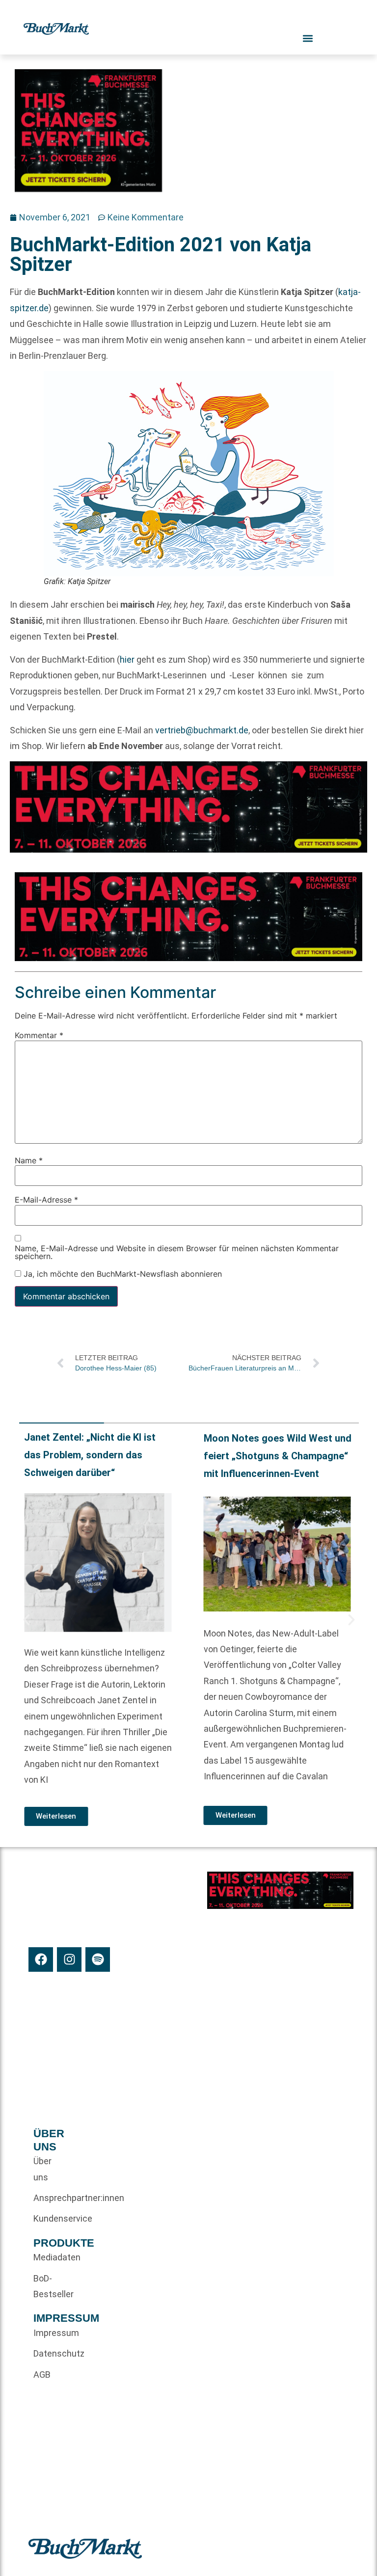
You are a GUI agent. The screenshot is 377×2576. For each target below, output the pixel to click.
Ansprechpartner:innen (50, 2198)
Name (29, 1160)
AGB (42, 2375)
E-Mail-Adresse (46, 1200)
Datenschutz (50, 2353)
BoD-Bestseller (50, 2286)
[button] (27, 1620)
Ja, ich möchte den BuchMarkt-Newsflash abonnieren (121, 1274)
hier (127, 659)
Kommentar (39, 1035)
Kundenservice (50, 2218)
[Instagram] (69, 1959)
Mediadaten (50, 2257)
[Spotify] (98, 1959)
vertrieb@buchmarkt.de (202, 730)
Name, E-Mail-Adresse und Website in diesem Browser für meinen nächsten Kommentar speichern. (177, 1252)
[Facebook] (41, 1959)
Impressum (50, 2333)
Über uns (42, 2169)
